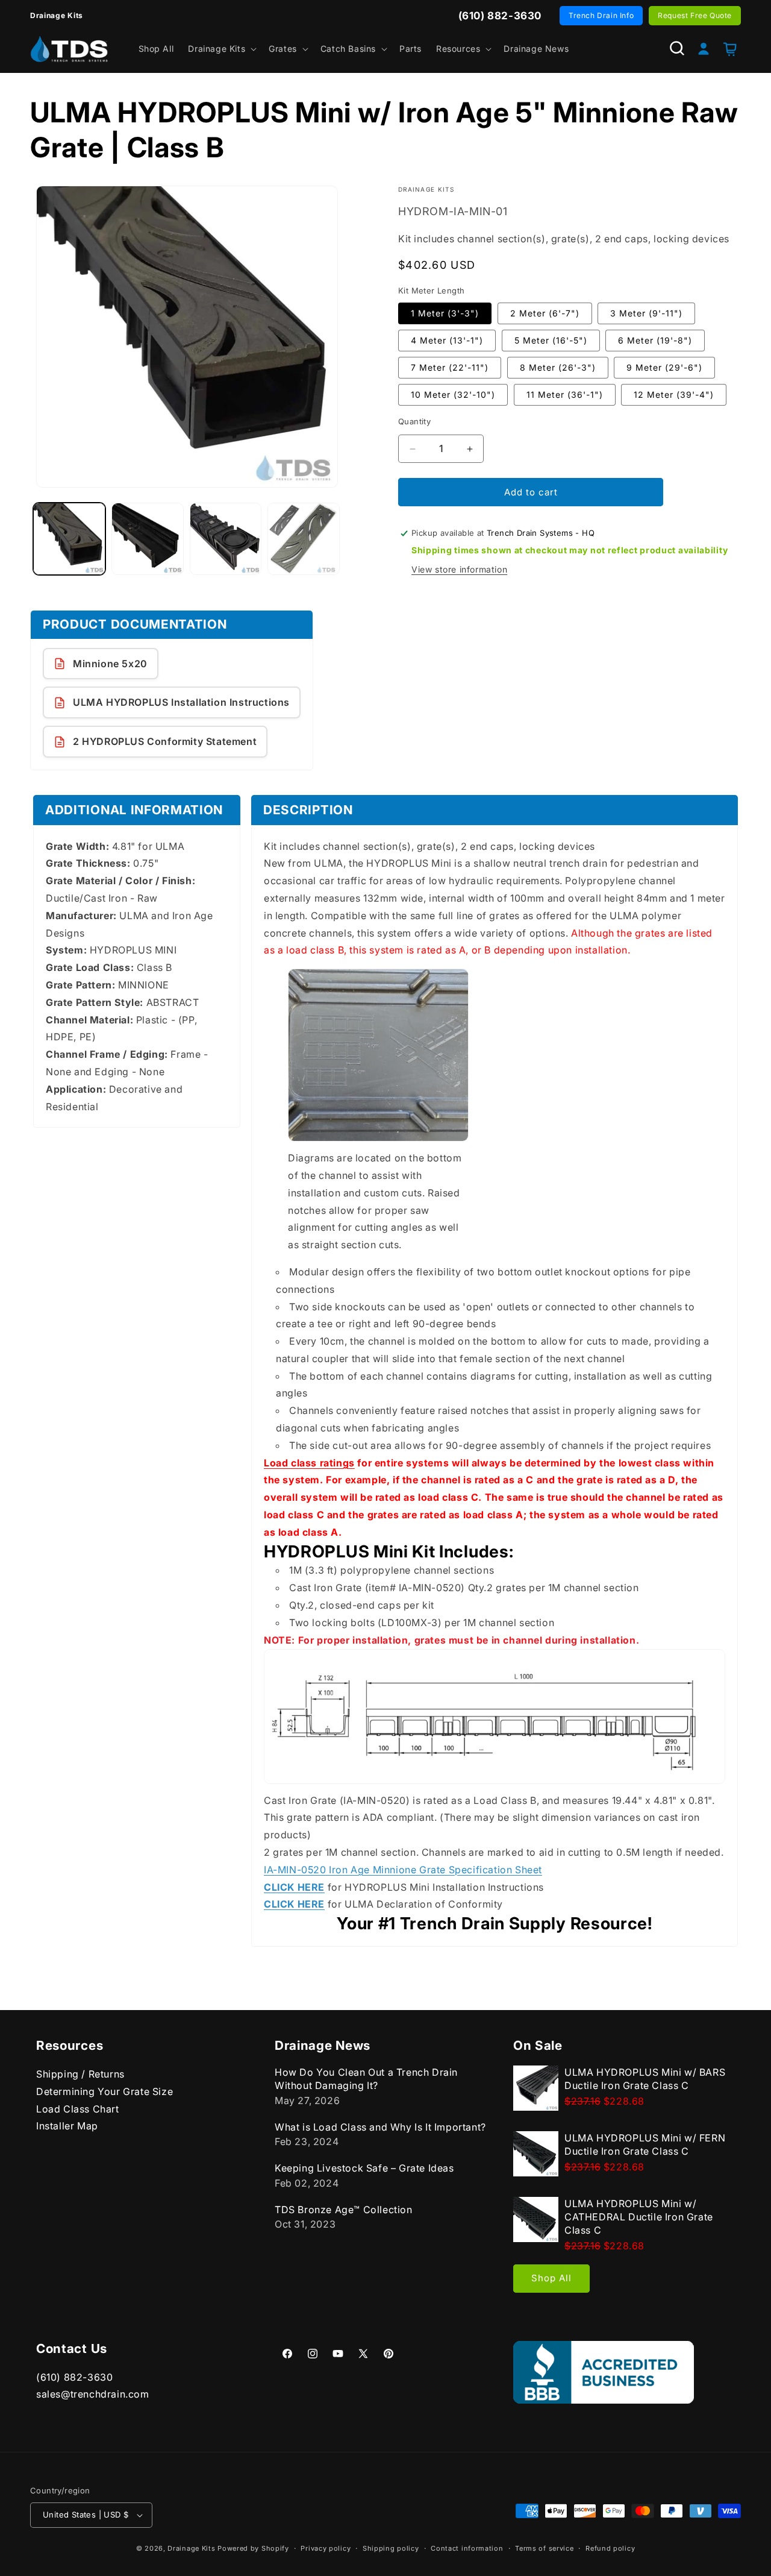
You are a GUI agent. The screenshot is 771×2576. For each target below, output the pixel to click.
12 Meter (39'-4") (674, 394)
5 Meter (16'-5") (551, 340)
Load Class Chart (78, 2109)
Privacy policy (326, 2548)
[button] (221, 49)
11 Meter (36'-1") (565, 394)
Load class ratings (309, 1463)
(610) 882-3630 (74, 2377)
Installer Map (67, 2126)
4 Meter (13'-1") (447, 340)
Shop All (551, 2278)
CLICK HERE (294, 1887)
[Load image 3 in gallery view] (226, 539)
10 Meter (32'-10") (453, 394)
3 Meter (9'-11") (646, 313)
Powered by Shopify (253, 2548)
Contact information (467, 2548)
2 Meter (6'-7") (545, 313)
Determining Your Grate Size (105, 2091)
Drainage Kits (191, 2548)
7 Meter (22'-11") (450, 367)
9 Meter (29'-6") (664, 367)
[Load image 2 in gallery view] (148, 539)
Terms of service (544, 2548)
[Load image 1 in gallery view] (69, 539)
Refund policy (610, 2548)
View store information (459, 569)
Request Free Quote (695, 15)
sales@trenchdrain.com (93, 2394)
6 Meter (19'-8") (655, 340)
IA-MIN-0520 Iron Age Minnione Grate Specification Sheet (403, 1870)
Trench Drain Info (601, 15)
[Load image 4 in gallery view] (304, 539)
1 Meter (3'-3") (445, 313)
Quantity (414, 421)
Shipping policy (391, 2548)
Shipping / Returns (80, 2074)
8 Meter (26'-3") (558, 367)
